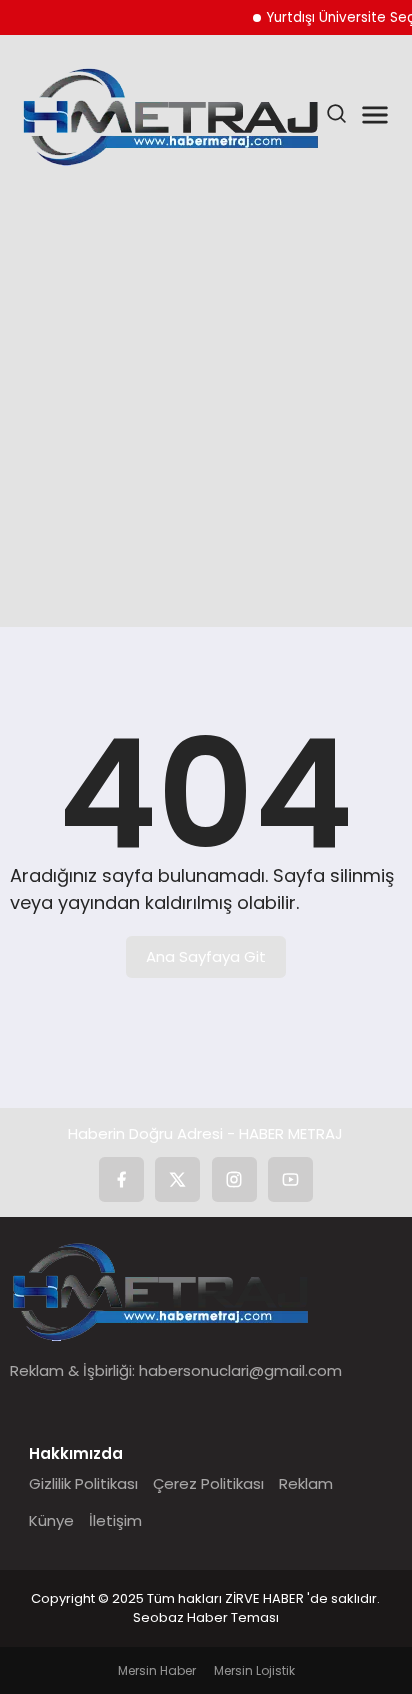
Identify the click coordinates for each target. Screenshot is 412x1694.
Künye (51, 1520)
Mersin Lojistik (254, 1670)
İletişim (115, 1520)
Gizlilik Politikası (83, 1483)
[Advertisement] (206, 401)
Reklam (306, 1483)
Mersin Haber (157, 1670)
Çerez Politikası (208, 1483)
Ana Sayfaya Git (206, 956)
